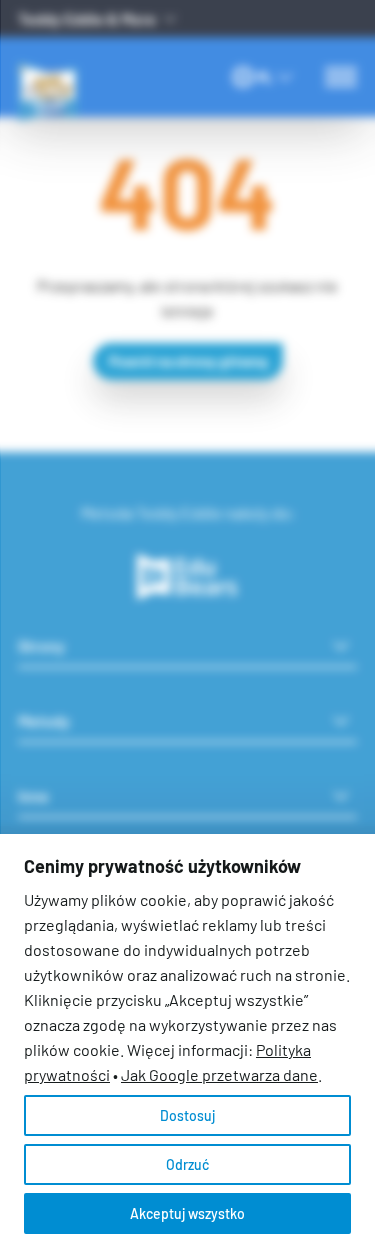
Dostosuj (187, 1115)
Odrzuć (187, 1164)
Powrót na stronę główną (188, 361)
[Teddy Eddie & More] (83, 63)
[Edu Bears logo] (188, 577)
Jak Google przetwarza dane (219, 1074)
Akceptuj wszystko (187, 1213)
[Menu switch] (341, 77)
